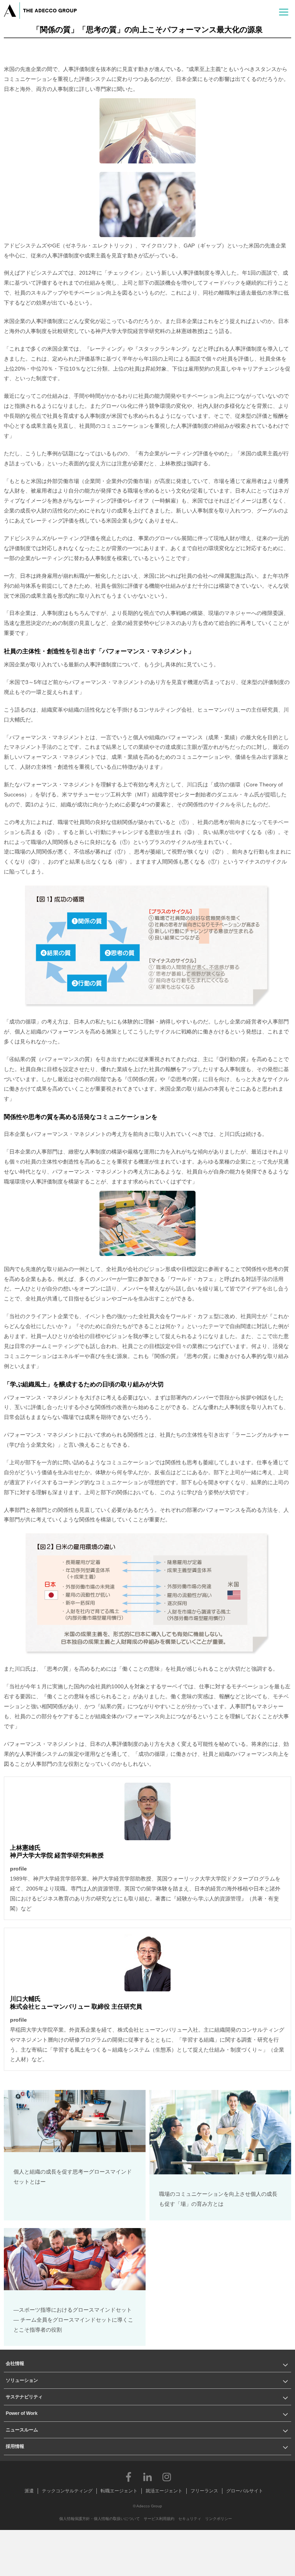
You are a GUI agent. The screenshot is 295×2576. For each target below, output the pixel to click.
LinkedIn (147, 2477)
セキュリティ (190, 2519)
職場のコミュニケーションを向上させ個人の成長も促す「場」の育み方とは (218, 2199)
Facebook (128, 2477)
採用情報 (15, 2446)
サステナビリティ (24, 2397)
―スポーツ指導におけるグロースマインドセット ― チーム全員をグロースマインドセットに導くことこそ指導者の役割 (73, 2320)
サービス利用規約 (159, 2519)
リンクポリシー (219, 2519)
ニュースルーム (22, 2430)
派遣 (29, 2491)
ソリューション (22, 2380)
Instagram (167, 2477)
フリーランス (204, 2491)
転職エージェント (119, 2491)
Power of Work (22, 2413)
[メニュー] (284, 11)
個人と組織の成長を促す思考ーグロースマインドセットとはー (73, 2177)
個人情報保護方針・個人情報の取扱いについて (99, 2519)
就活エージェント (164, 2491)
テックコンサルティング (67, 2491)
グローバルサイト (245, 2491)
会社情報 (15, 2363)
